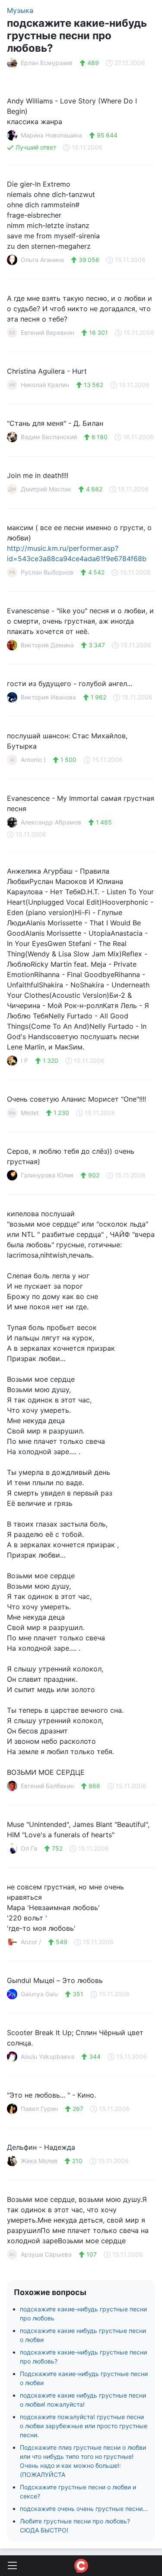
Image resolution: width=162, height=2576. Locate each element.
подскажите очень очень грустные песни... (84, 2509)
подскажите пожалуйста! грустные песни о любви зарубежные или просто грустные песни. (84, 2426)
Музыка (20, 10)
